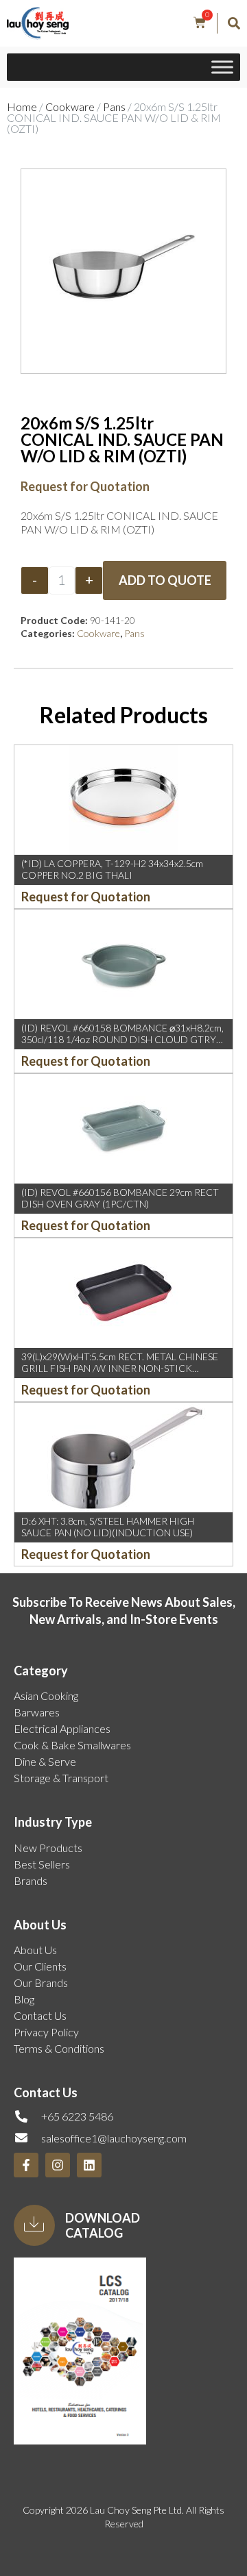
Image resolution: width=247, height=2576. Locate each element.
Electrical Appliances (62, 1728)
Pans (114, 107)
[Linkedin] (89, 2165)
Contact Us (40, 2015)
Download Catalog (103, 2225)
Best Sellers (42, 1864)
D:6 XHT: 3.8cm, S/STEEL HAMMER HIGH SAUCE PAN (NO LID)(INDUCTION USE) (108, 1527)
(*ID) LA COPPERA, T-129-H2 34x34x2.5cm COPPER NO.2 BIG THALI (112, 869)
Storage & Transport (61, 1778)
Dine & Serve (45, 1761)
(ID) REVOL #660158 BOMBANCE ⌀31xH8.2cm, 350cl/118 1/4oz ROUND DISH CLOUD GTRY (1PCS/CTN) (122, 1039)
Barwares (37, 1712)
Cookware (70, 107)
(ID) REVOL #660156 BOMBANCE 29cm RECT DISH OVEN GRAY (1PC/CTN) (120, 1198)
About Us (35, 1950)
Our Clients (40, 1966)
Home (22, 107)
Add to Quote (165, 580)
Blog (24, 1999)
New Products (48, 1848)
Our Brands (41, 1983)
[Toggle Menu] (222, 67)
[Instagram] (58, 2165)
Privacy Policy (46, 2032)
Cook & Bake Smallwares (72, 1745)
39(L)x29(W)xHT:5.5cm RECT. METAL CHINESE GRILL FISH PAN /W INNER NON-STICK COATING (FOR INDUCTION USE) (120, 1368)
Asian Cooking (46, 1696)
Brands (31, 1880)
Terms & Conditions (59, 2048)
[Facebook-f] (26, 2165)
